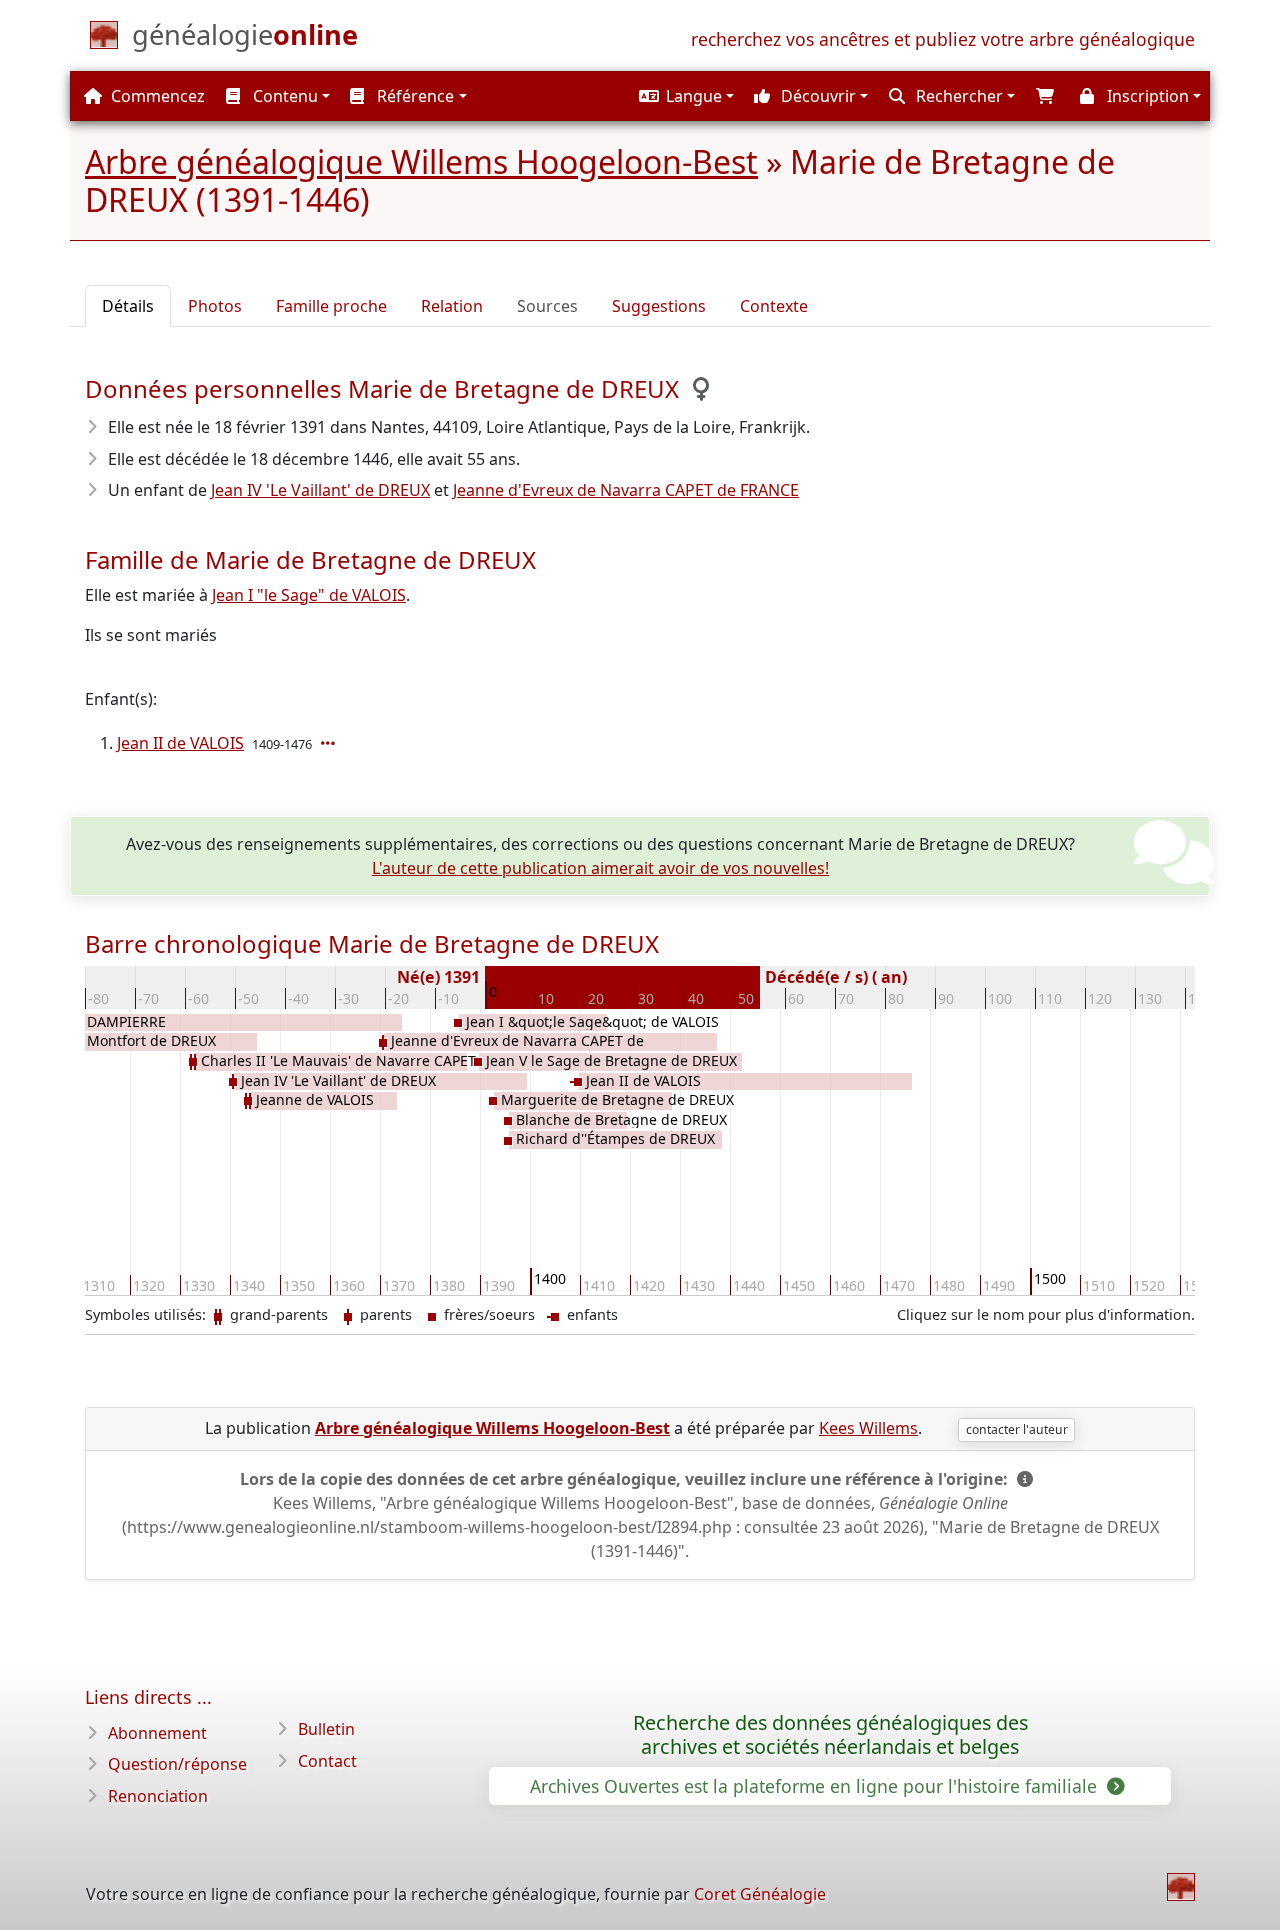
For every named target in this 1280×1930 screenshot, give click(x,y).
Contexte (774, 306)
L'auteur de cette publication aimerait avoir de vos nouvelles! (600, 868)
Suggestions (659, 306)
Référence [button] (413, 96)
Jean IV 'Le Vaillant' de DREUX (320, 490)
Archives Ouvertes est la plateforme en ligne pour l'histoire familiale (816, 1786)
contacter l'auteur (1017, 1429)
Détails (128, 306)
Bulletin (326, 1729)
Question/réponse (177, 1764)
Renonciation (158, 1796)
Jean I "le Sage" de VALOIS (309, 595)
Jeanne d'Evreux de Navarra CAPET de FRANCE (626, 490)
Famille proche (331, 306)
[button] (684, 96)
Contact (327, 1761)
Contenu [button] (283, 96)
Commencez (156, 96)
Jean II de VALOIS (180, 743)
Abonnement (157, 1733)
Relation (452, 306)
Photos (215, 306)
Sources (547, 306)
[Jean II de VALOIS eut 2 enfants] (330, 743)
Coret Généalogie (760, 1894)
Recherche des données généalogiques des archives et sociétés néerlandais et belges (830, 1735)
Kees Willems (868, 1428)
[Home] (1181, 1887)
